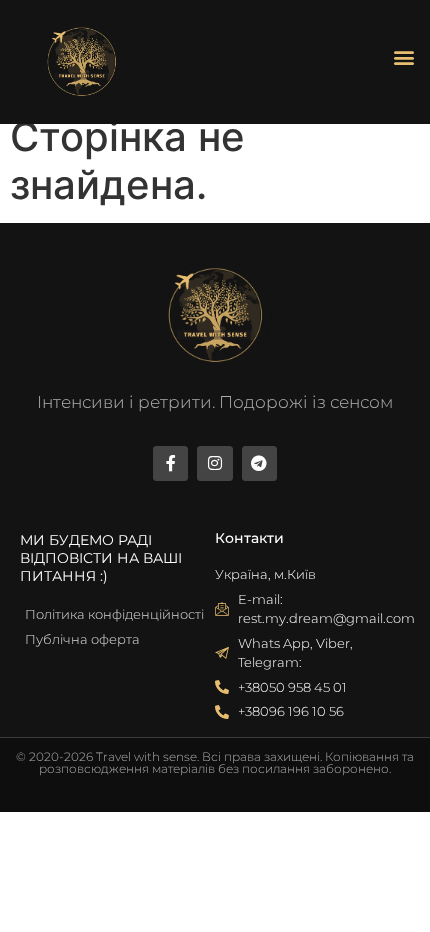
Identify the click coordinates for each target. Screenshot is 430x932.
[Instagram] (214, 463)
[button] (403, 57)
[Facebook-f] (170, 463)
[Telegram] (259, 463)
